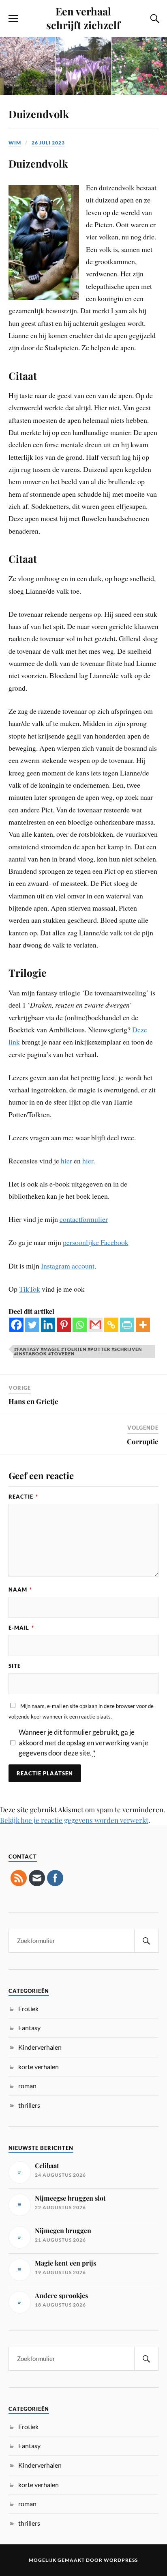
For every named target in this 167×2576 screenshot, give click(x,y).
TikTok (30, 1289)
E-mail (21, 1628)
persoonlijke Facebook (96, 1242)
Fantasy (29, 2028)
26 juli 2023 (48, 143)
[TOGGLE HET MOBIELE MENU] (13, 19)
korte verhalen (39, 2067)
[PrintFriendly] (127, 1325)
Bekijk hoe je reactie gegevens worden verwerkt (74, 1820)
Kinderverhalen (40, 2047)
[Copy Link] (111, 1325)
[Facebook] (16, 1325)
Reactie (23, 1497)
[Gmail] (95, 1325)
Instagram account (68, 1266)
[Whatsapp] (80, 1325)
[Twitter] (32, 1325)
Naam (20, 1590)
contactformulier (84, 1219)
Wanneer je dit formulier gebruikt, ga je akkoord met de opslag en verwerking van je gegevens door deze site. (83, 1742)
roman (27, 2086)
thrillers (29, 2105)
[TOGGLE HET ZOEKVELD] (154, 19)
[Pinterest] (64, 1325)
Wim (15, 143)
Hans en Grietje (33, 1401)
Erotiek (28, 2008)
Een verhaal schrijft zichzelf (83, 18)
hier (66, 1161)
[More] (143, 1325)
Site (15, 1666)
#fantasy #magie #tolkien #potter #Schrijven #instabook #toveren (78, 1351)
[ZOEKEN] (146, 1941)
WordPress (121, 2560)
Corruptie (143, 1441)
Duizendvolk (39, 114)
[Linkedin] (48, 1325)
